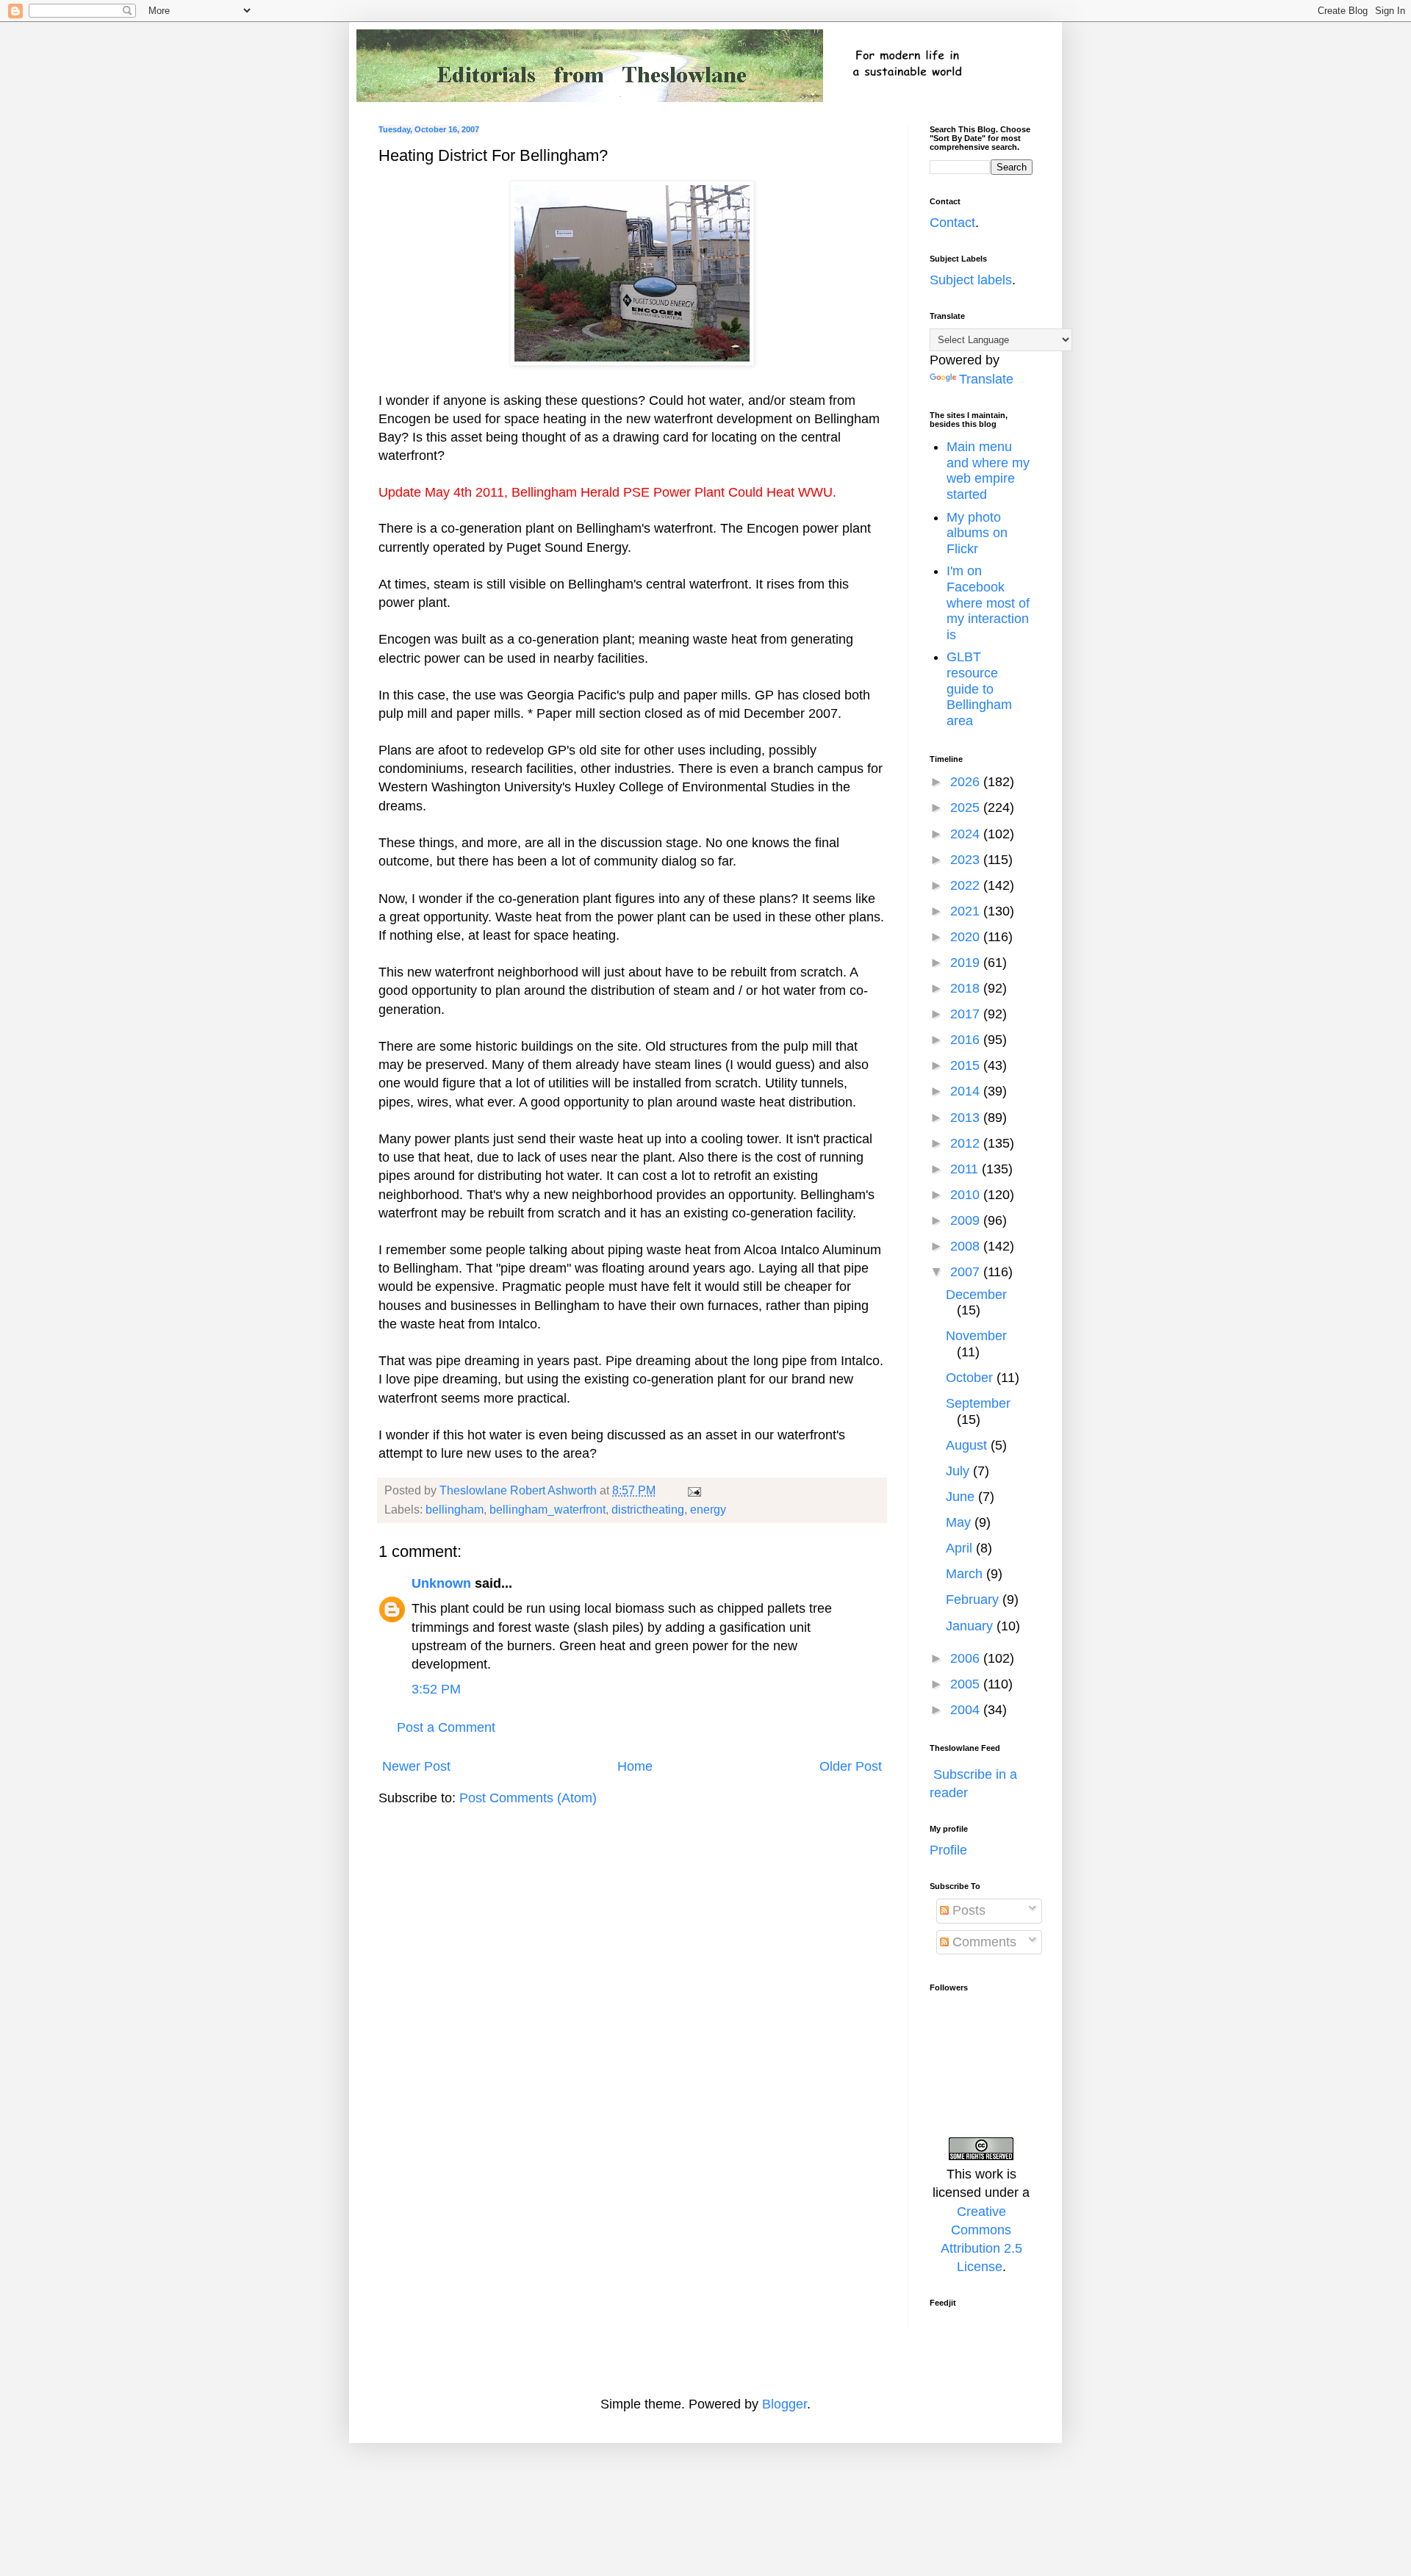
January (971, 1626)
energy (708, 1509)
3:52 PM (436, 1689)
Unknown (441, 1583)
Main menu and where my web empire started (988, 471)
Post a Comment (446, 1727)
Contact (952, 223)
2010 (967, 1195)
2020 (967, 937)
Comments (983, 1942)
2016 (967, 1040)
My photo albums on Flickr (977, 533)
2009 (967, 1220)
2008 (967, 1246)
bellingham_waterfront (547, 1509)
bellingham (455, 1509)
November (976, 1336)
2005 (967, 1684)
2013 (967, 1118)
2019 (967, 963)
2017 (967, 1014)
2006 (967, 1658)
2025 (967, 807)
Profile (948, 1850)
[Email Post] (693, 1490)
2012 (967, 1143)
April (961, 1548)
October (971, 1378)
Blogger (785, 2404)
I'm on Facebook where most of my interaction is (988, 602)
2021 (967, 911)
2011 (966, 1169)
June (962, 1497)
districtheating (648, 1509)
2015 (967, 1065)
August (968, 1445)
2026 (967, 782)
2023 (967, 860)
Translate (986, 379)
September (978, 1403)
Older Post (851, 1766)
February (974, 1600)
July (959, 1471)
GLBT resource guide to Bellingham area (979, 688)
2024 (967, 834)
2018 (967, 988)
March (966, 1574)
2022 (967, 885)
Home (635, 1766)
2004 (967, 1710)
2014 (967, 1091)
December (976, 1295)
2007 (967, 1272)
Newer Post (416, 1766)
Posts (967, 1910)
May (960, 1522)
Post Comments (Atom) (528, 1798)
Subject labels (971, 280)
